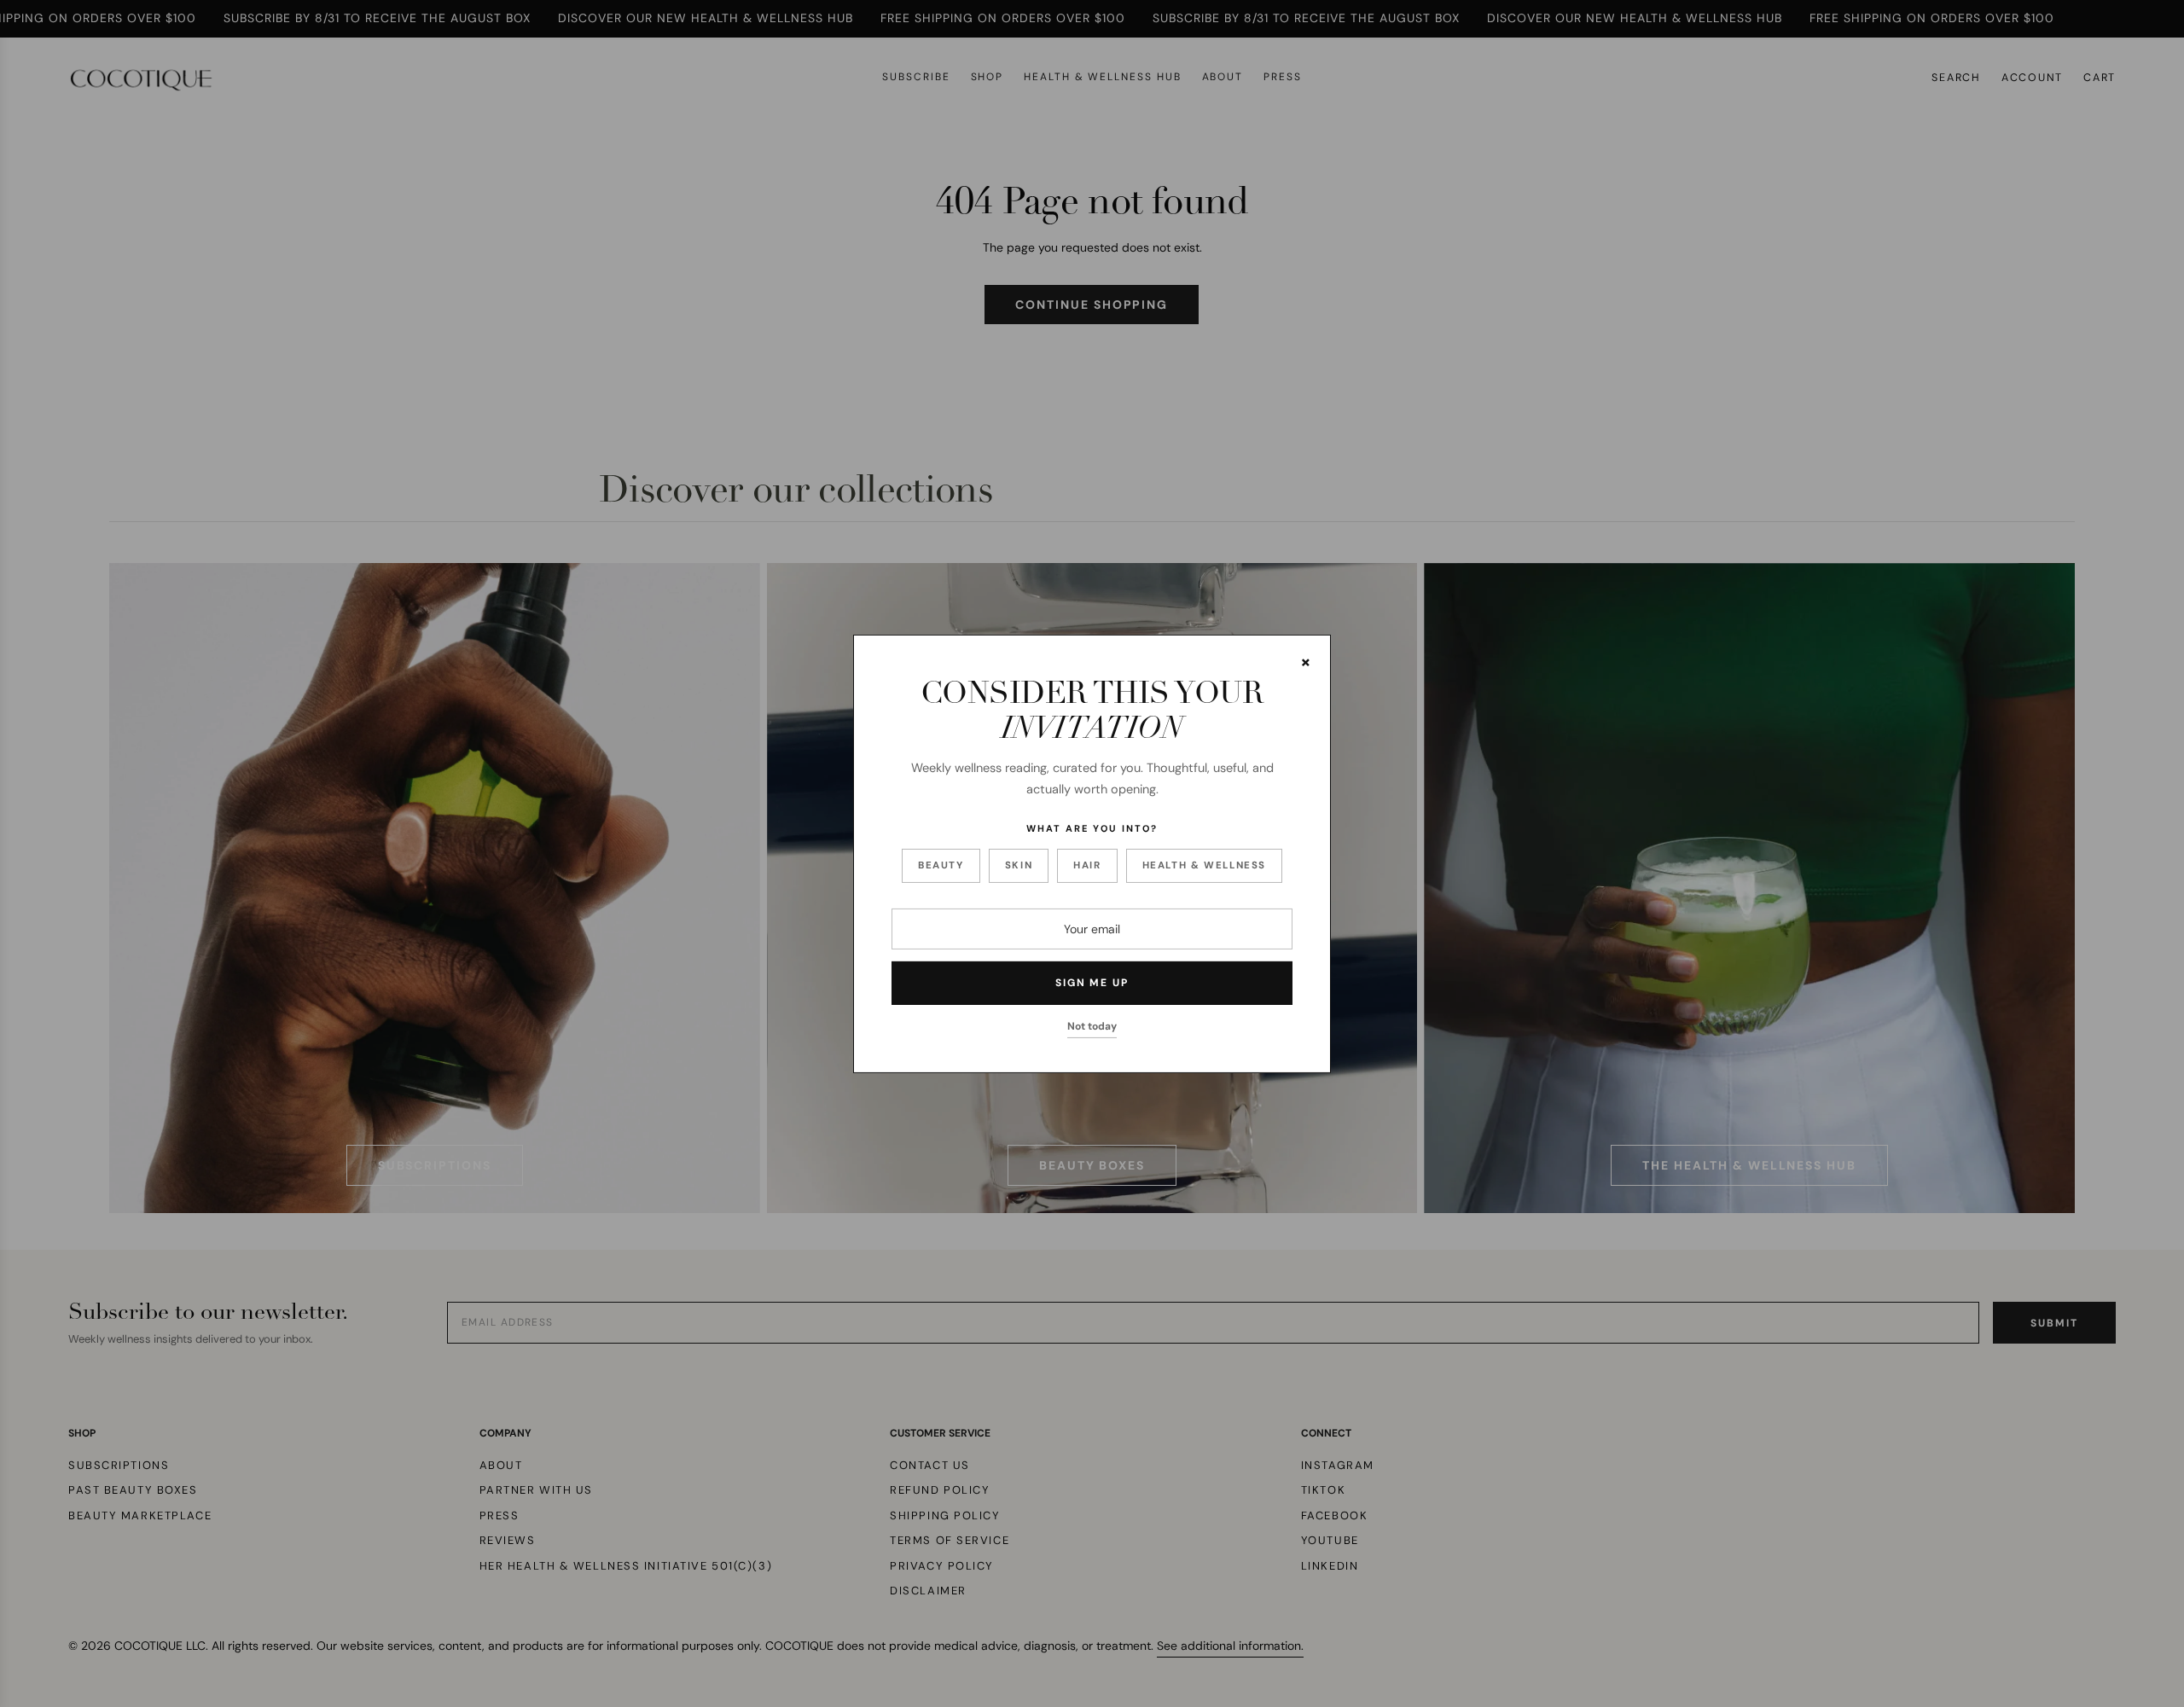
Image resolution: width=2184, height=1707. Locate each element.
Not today (1092, 1026)
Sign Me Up (1092, 983)
